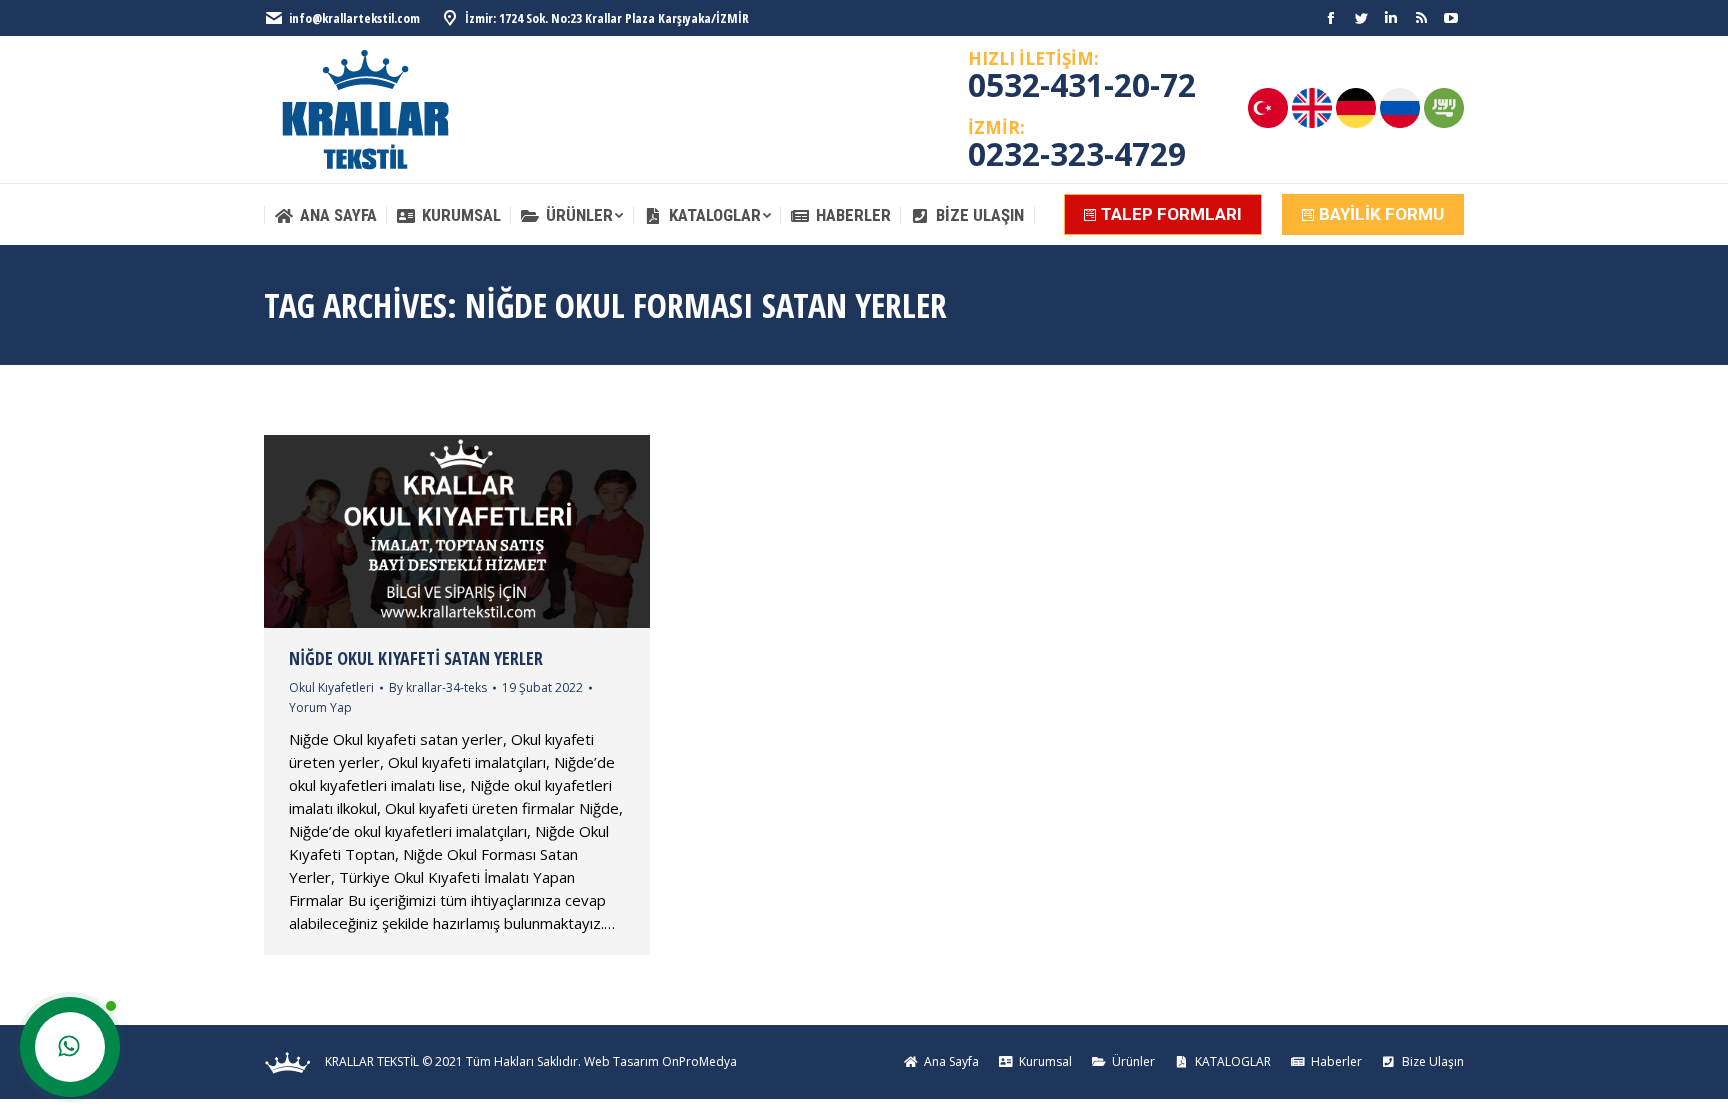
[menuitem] (325, 215)
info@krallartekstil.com (354, 18)
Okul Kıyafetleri (331, 687)
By (438, 687)
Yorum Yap (320, 707)
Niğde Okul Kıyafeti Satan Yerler (416, 658)
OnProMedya (699, 1061)
